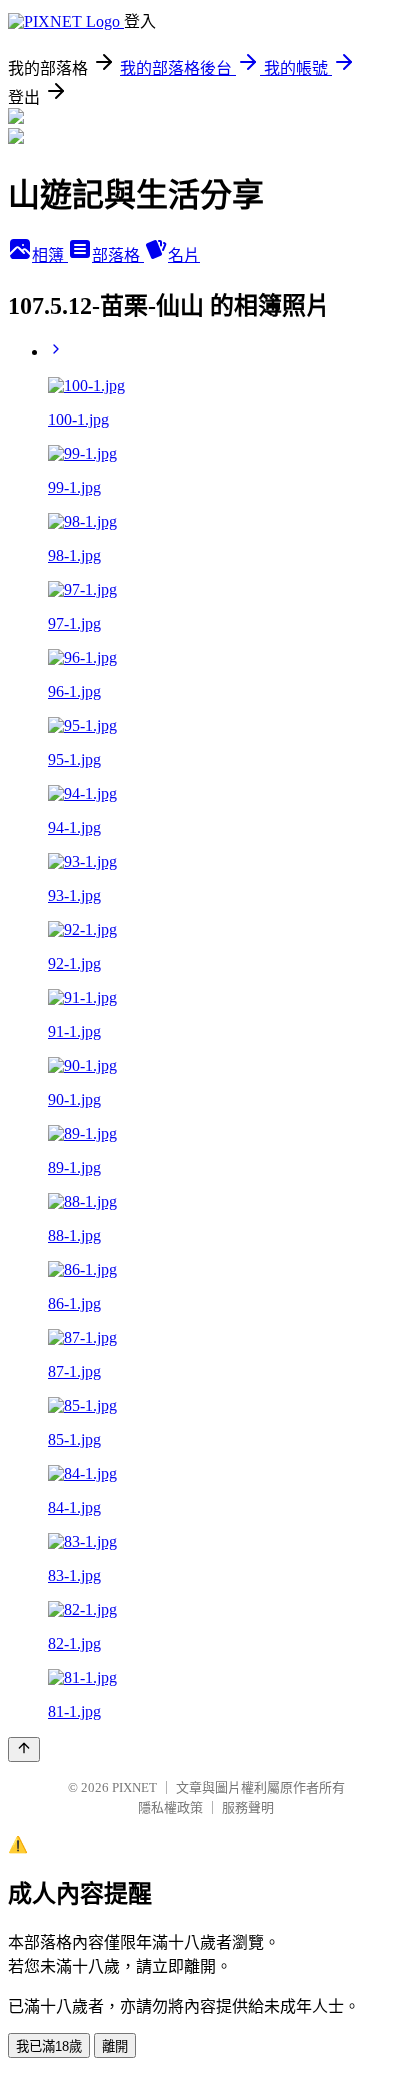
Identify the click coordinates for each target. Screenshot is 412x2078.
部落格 (118, 255)
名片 (184, 255)
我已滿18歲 (49, 2046)
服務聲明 (248, 1807)
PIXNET (134, 1787)
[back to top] (24, 1749)
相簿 (50, 255)
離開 (115, 2046)
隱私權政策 (170, 1807)
